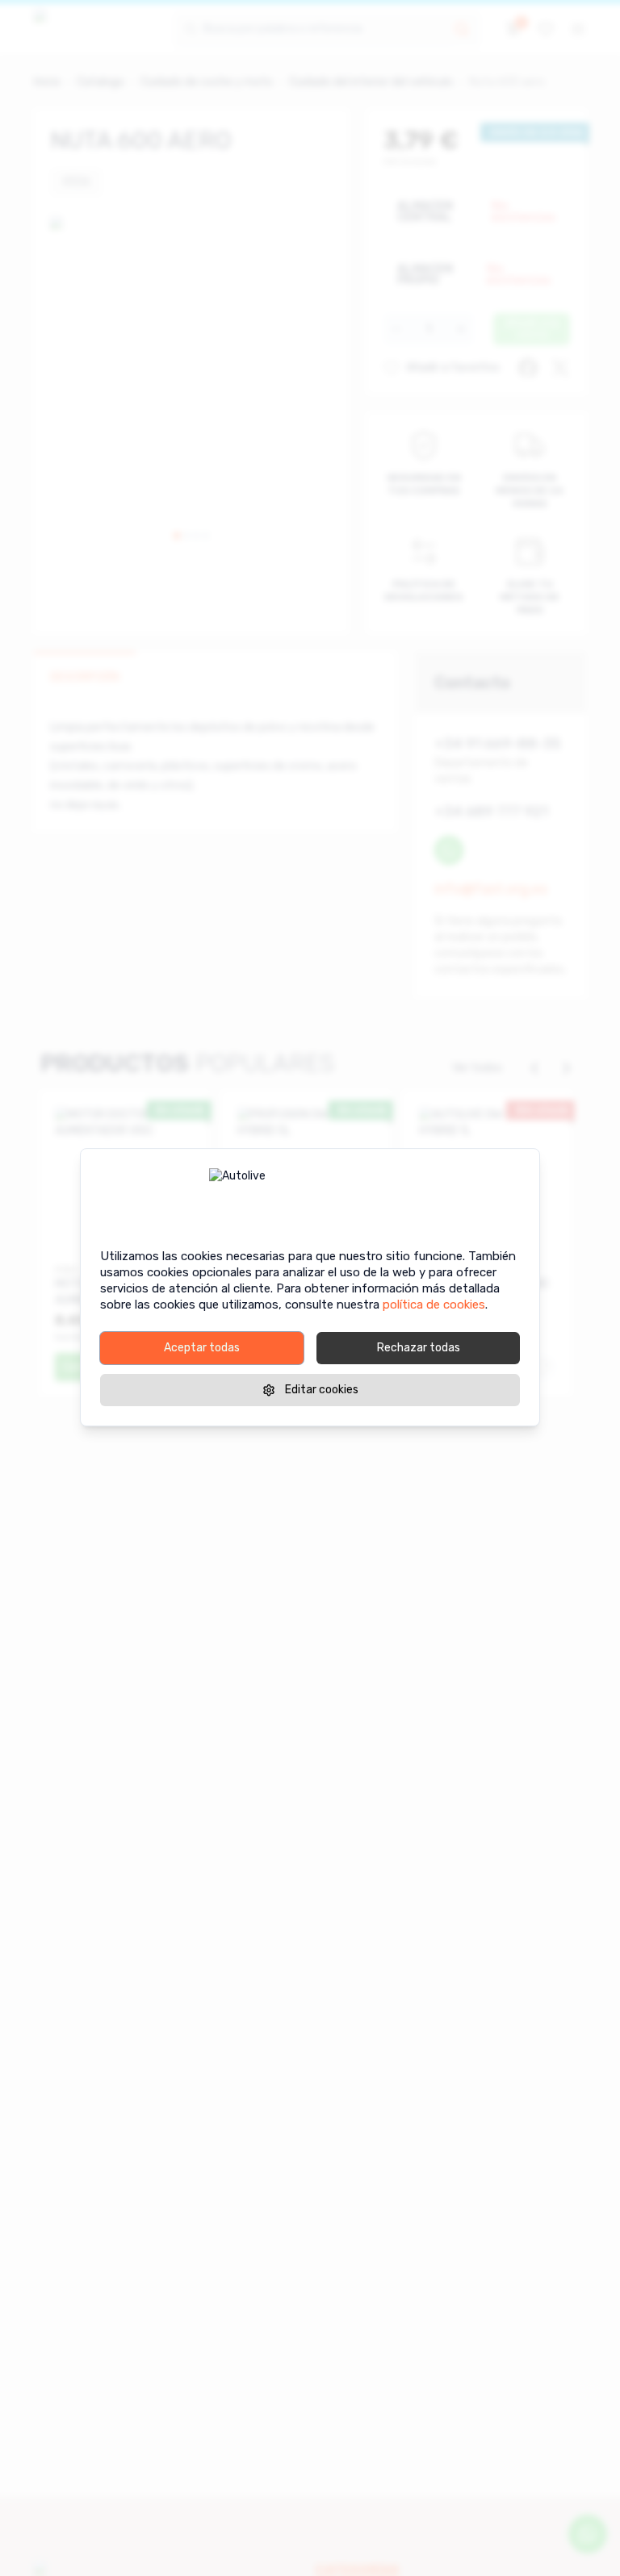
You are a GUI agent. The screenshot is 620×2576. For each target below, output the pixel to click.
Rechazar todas (419, 1348)
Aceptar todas (202, 1348)
